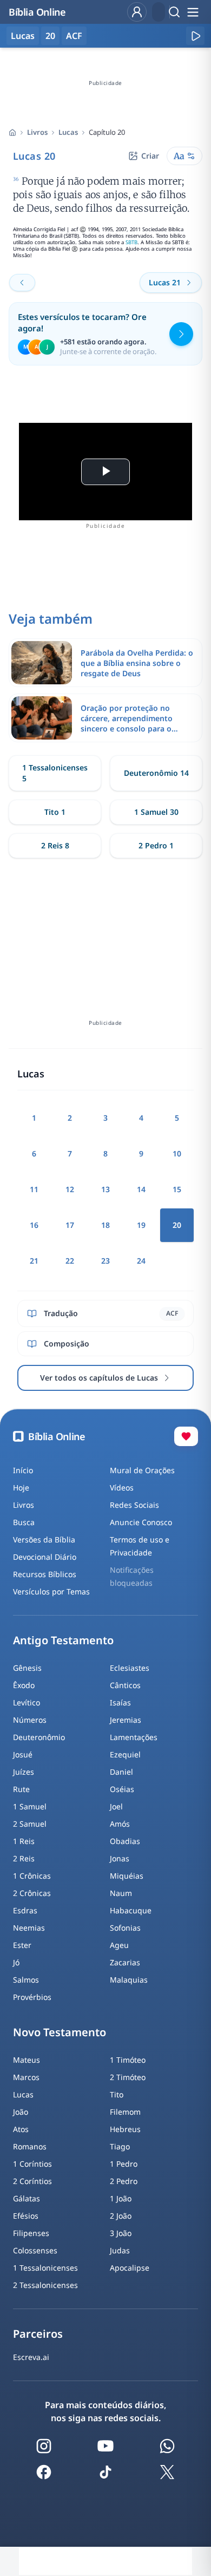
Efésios (26, 2216)
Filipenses (31, 2233)
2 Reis (24, 1858)
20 (50, 36)
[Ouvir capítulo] (195, 36)
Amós (120, 1824)
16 (34, 1225)
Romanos (30, 2146)
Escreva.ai (31, 2357)
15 (177, 1189)
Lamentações (134, 1737)
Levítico (27, 1702)
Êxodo (24, 1685)
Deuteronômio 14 (156, 773)
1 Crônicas (32, 1876)
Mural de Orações (142, 1470)
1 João (121, 2198)
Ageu (119, 1945)
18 (105, 1225)
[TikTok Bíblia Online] (105, 2472)
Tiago (120, 2146)
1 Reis (24, 1841)
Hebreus (125, 2129)
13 (105, 1189)
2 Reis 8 (55, 845)
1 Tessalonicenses (45, 2268)
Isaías (120, 1702)
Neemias (29, 1928)
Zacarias (125, 1962)
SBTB (131, 242)
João (21, 2112)
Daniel (121, 1772)
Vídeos (122, 1488)
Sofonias (125, 1928)
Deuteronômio (39, 1737)
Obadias (125, 1841)
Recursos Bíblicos (45, 1574)
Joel (116, 1806)
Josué (23, 1754)
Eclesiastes (130, 1668)
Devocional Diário (45, 1557)
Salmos (26, 1980)
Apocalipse (130, 2268)
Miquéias (127, 1876)
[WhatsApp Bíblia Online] (167, 2446)
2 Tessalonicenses (45, 2285)
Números (30, 1720)
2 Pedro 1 (156, 845)
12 (70, 1189)
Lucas (68, 132)
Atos (21, 2129)
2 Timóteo (128, 2077)
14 (141, 1189)
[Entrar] (137, 12)
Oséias (122, 1789)
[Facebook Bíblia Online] (44, 2472)
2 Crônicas (32, 1893)
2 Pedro (124, 2181)
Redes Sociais (134, 1505)
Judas (120, 2250)
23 (105, 1261)
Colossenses (35, 2250)
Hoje (21, 1488)
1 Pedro (124, 2164)
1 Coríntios (32, 2164)
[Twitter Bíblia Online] (167, 2472)
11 (34, 1189)
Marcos (26, 2077)
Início (23, 1470)
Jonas (120, 1858)
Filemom (125, 2112)
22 (70, 1261)
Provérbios (32, 1997)
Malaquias (129, 1980)
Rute (21, 1789)
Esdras (25, 1910)
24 (141, 1261)
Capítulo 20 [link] (107, 132)
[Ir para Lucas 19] (22, 283)
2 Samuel (30, 1824)
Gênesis (27, 1668)
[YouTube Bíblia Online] (105, 2446)
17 (70, 1225)
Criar (150, 156)
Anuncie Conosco (141, 1522)
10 (177, 1153)
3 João (121, 2233)
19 (141, 1225)
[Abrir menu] (193, 12)
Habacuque (131, 1910)
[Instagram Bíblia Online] (44, 2446)
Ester (22, 1945)
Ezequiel (125, 1754)
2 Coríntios (32, 2181)
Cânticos (125, 1685)
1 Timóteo (128, 2060)
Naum (121, 1893)
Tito (117, 2094)
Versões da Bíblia (44, 1539)
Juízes (24, 1772)
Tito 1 (55, 812)
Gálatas (27, 2198)
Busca (24, 1522)
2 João (121, 2216)
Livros (37, 132)
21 (34, 1261)
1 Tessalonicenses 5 (55, 773)
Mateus (27, 2060)
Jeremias (126, 1720)
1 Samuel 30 (156, 812)
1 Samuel (30, 1806)
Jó (16, 1962)
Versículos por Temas (51, 1591)
